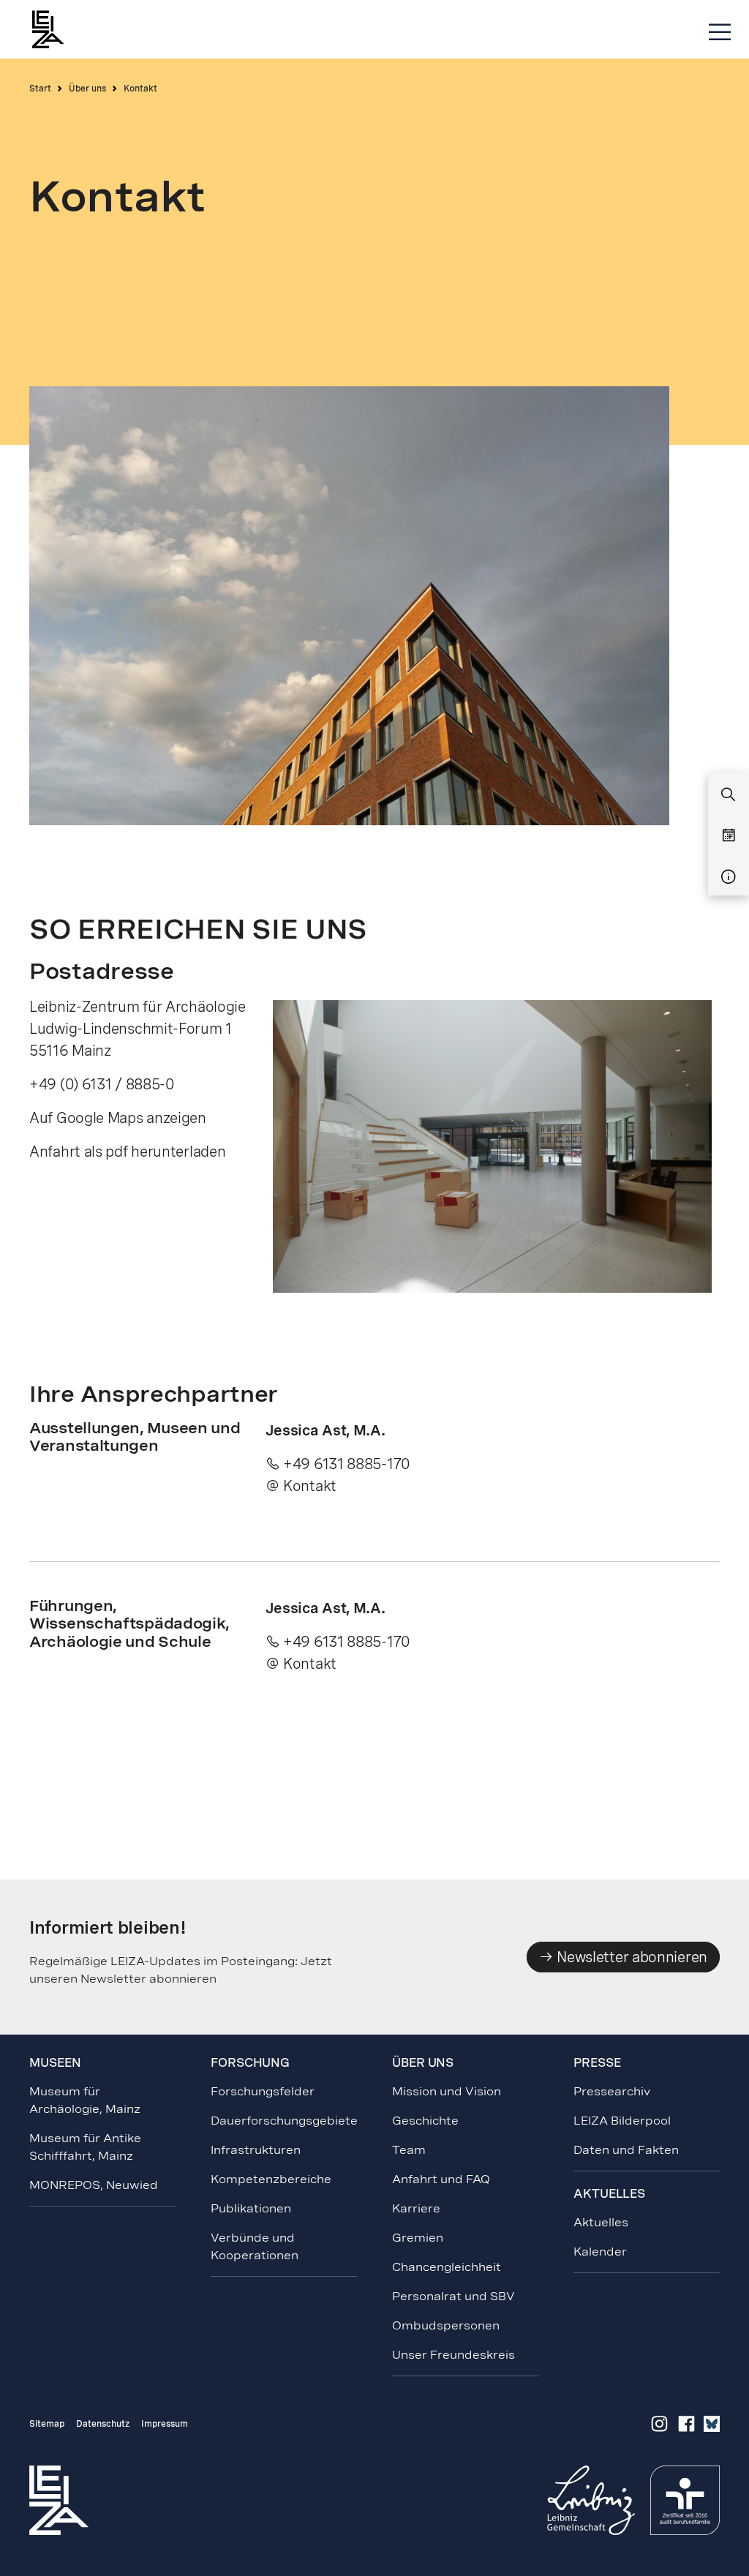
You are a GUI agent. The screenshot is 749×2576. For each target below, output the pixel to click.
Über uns (87, 89)
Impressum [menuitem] (165, 2424)
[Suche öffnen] (729, 795)
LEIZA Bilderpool (622, 2121)
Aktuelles (601, 2222)
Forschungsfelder (263, 2091)
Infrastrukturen (256, 2150)
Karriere (416, 2208)
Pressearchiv (612, 2091)
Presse (597, 2063)
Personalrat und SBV (453, 2296)
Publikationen (251, 2208)
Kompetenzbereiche (271, 2179)
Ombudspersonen (446, 2325)
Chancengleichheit (447, 2267)
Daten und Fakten (626, 2150)
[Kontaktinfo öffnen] (729, 877)
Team (409, 2150)
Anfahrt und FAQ (441, 2179)
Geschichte (425, 2121)
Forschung (250, 2063)
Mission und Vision (447, 2091)
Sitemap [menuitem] (47, 2424)
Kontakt (310, 1486)
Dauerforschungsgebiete (284, 2121)
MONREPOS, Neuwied (94, 2185)
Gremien (418, 2238)
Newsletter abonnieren (631, 1957)
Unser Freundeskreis (453, 2355)
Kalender (600, 2252)
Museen (55, 2063)
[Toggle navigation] (720, 33)
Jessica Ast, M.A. (325, 1430)
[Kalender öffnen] (729, 836)
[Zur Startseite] (55, 29)
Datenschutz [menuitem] (103, 2424)
